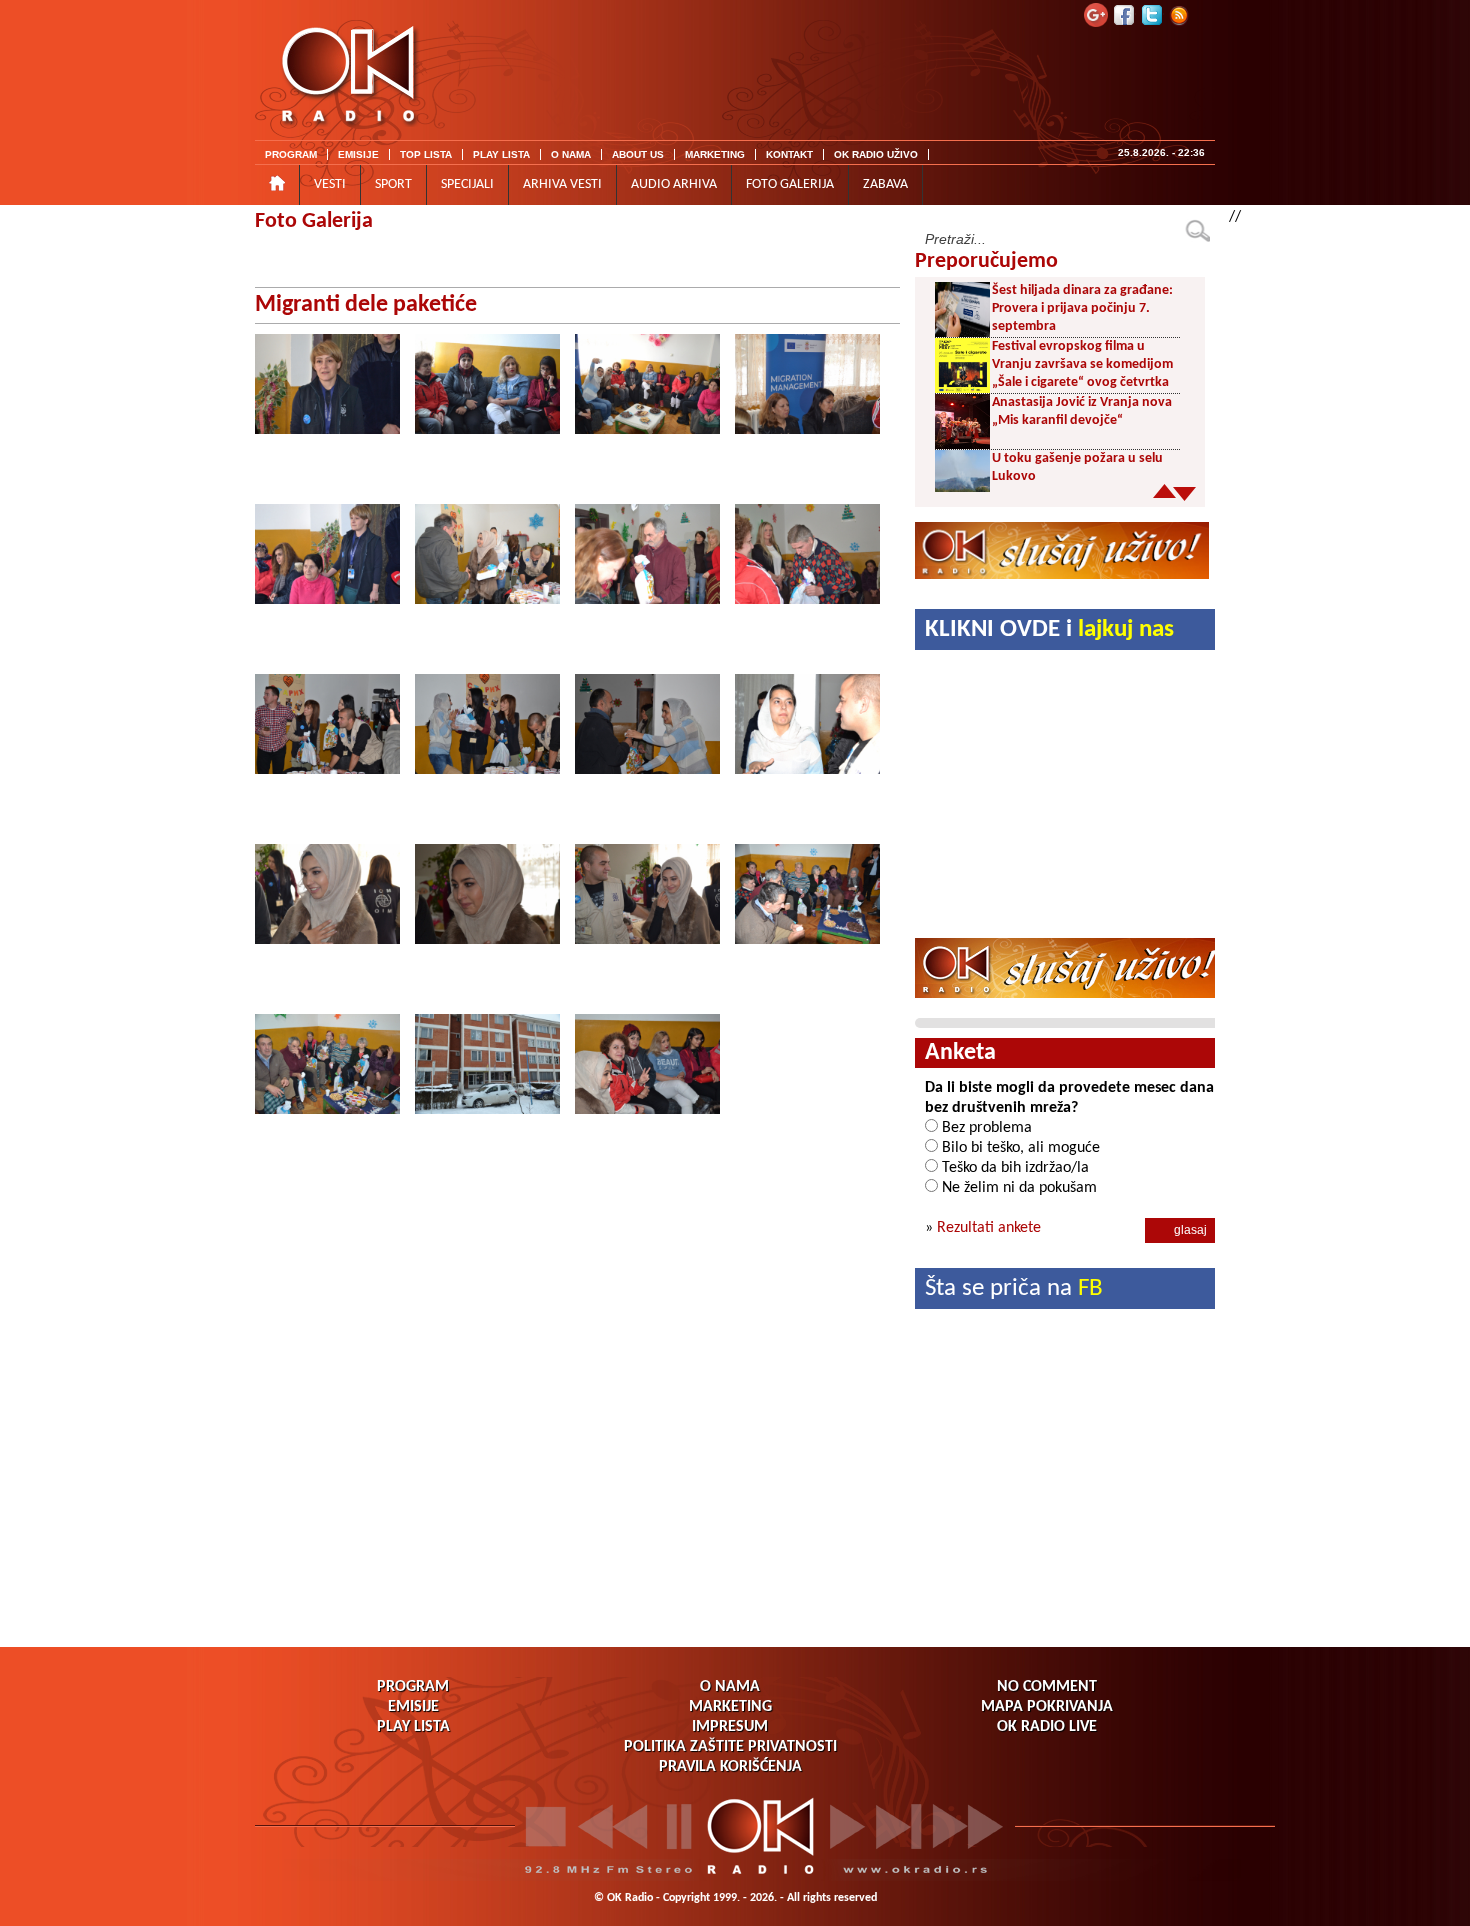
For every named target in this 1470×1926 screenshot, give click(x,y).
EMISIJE (358, 154)
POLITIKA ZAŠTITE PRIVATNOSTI (730, 1747)
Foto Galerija (314, 221)
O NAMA (571, 154)
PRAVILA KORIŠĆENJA (730, 1767)
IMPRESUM (730, 1727)
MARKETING (715, 154)
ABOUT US (638, 154)
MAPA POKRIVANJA (1047, 1707)
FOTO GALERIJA (790, 184)
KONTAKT (789, 154)
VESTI (330, 184)
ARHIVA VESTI (562, 184)
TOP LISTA (426, 154)
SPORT (393, 184)
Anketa (960, 1053)
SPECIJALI (467, 184)
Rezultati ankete (989, 1228)
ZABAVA (885, 184)
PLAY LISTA (501, 154)
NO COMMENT (1047, 1687)
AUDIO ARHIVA (674, 184)
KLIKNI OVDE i (1049, 629)
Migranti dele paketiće (366, 305)
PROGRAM (291, 154)
